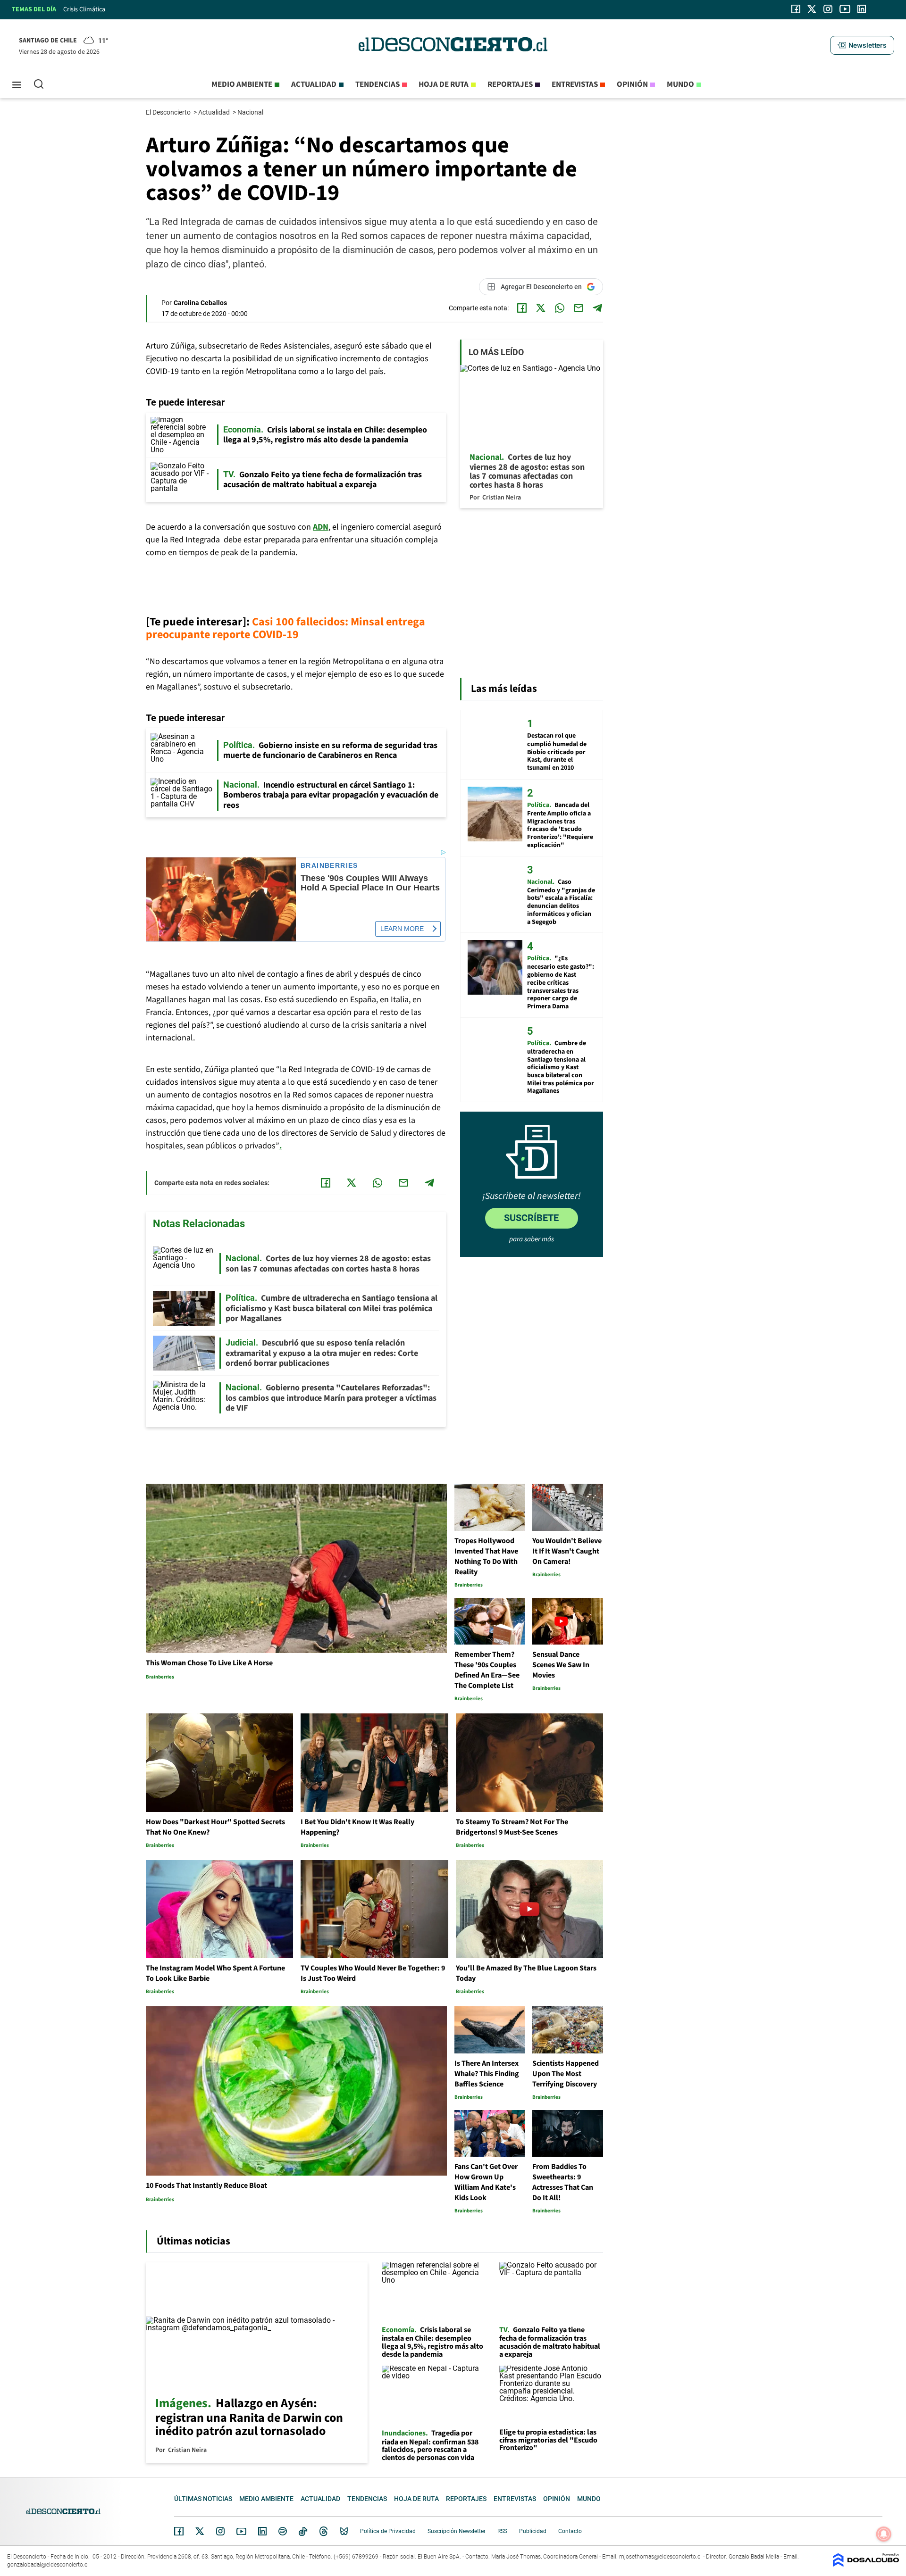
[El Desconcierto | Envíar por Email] (579, 308)
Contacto (570, 2531)
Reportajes (510, 84)
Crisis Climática (84, 9)
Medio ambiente (242, 84)
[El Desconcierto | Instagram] (828, 9)
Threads (324, 2531)
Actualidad (314, 84)
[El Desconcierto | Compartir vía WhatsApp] (560, 308)
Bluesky (344, 2531)
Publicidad (533, 2531)
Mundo (680, 84)
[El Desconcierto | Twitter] (812, 9)
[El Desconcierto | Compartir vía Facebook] (522, 308)
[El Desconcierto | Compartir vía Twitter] (541, 308)
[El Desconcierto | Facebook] (796, 9)
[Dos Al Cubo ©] (866, 2564)
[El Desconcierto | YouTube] (845, 9)
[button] (862, 45)
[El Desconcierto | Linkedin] (862, 9)
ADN (321, 527)
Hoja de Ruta (444, 84)
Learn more (402, 929)
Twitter (200, 2531)
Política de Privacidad (388, 2531)
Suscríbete (531, 1218)
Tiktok (303, 2531)
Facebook (179, 2531)
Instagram (220, 2531)
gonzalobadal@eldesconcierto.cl (48, 2565)
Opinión (632, 84)
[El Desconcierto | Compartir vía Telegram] (597, 308)
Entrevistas (575, 84)
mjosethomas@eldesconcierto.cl (660, 2557)
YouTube (241, 2531)
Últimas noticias (203, 2499)
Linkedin (262, 2531)
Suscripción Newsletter (457, 2531)
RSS (502, 2531)
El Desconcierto (169, 112)
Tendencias (377, 84)
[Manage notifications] (884, 2534)
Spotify (283, 2531)
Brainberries (329, 866)
